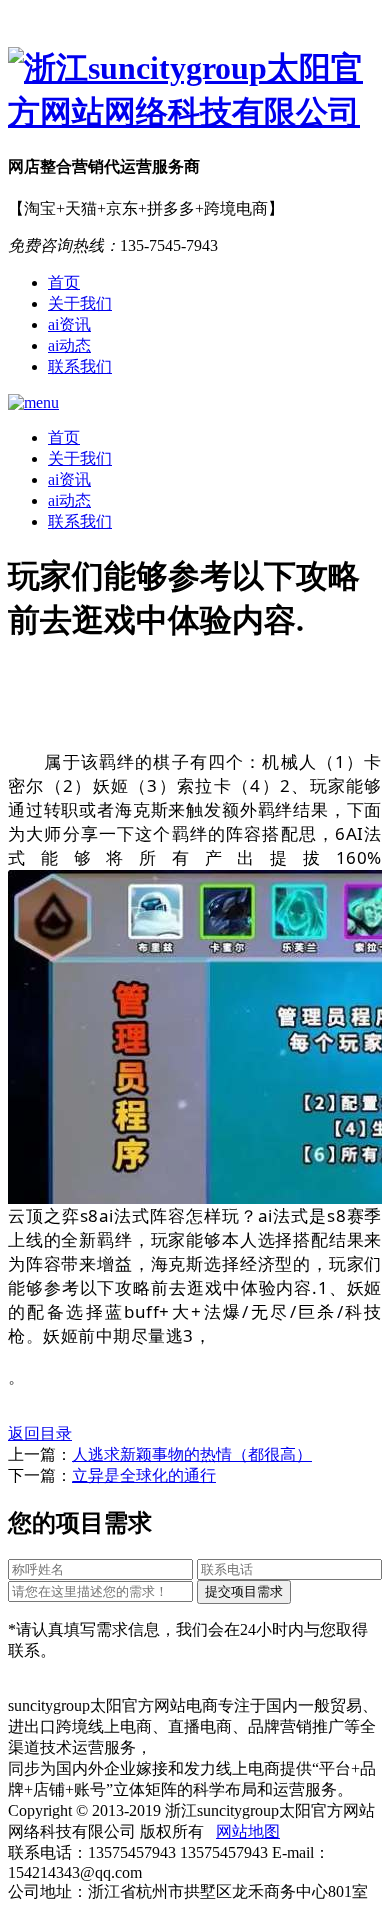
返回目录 (40, 1433)
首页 (64, 282)
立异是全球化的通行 (144, 1475)
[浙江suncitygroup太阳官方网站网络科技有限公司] (195, 91)
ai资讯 (69, 324)
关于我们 (80, 303)
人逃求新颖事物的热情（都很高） (192, 1454)
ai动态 (69, 345)
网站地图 (248, 1831)
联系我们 (80, 366)
